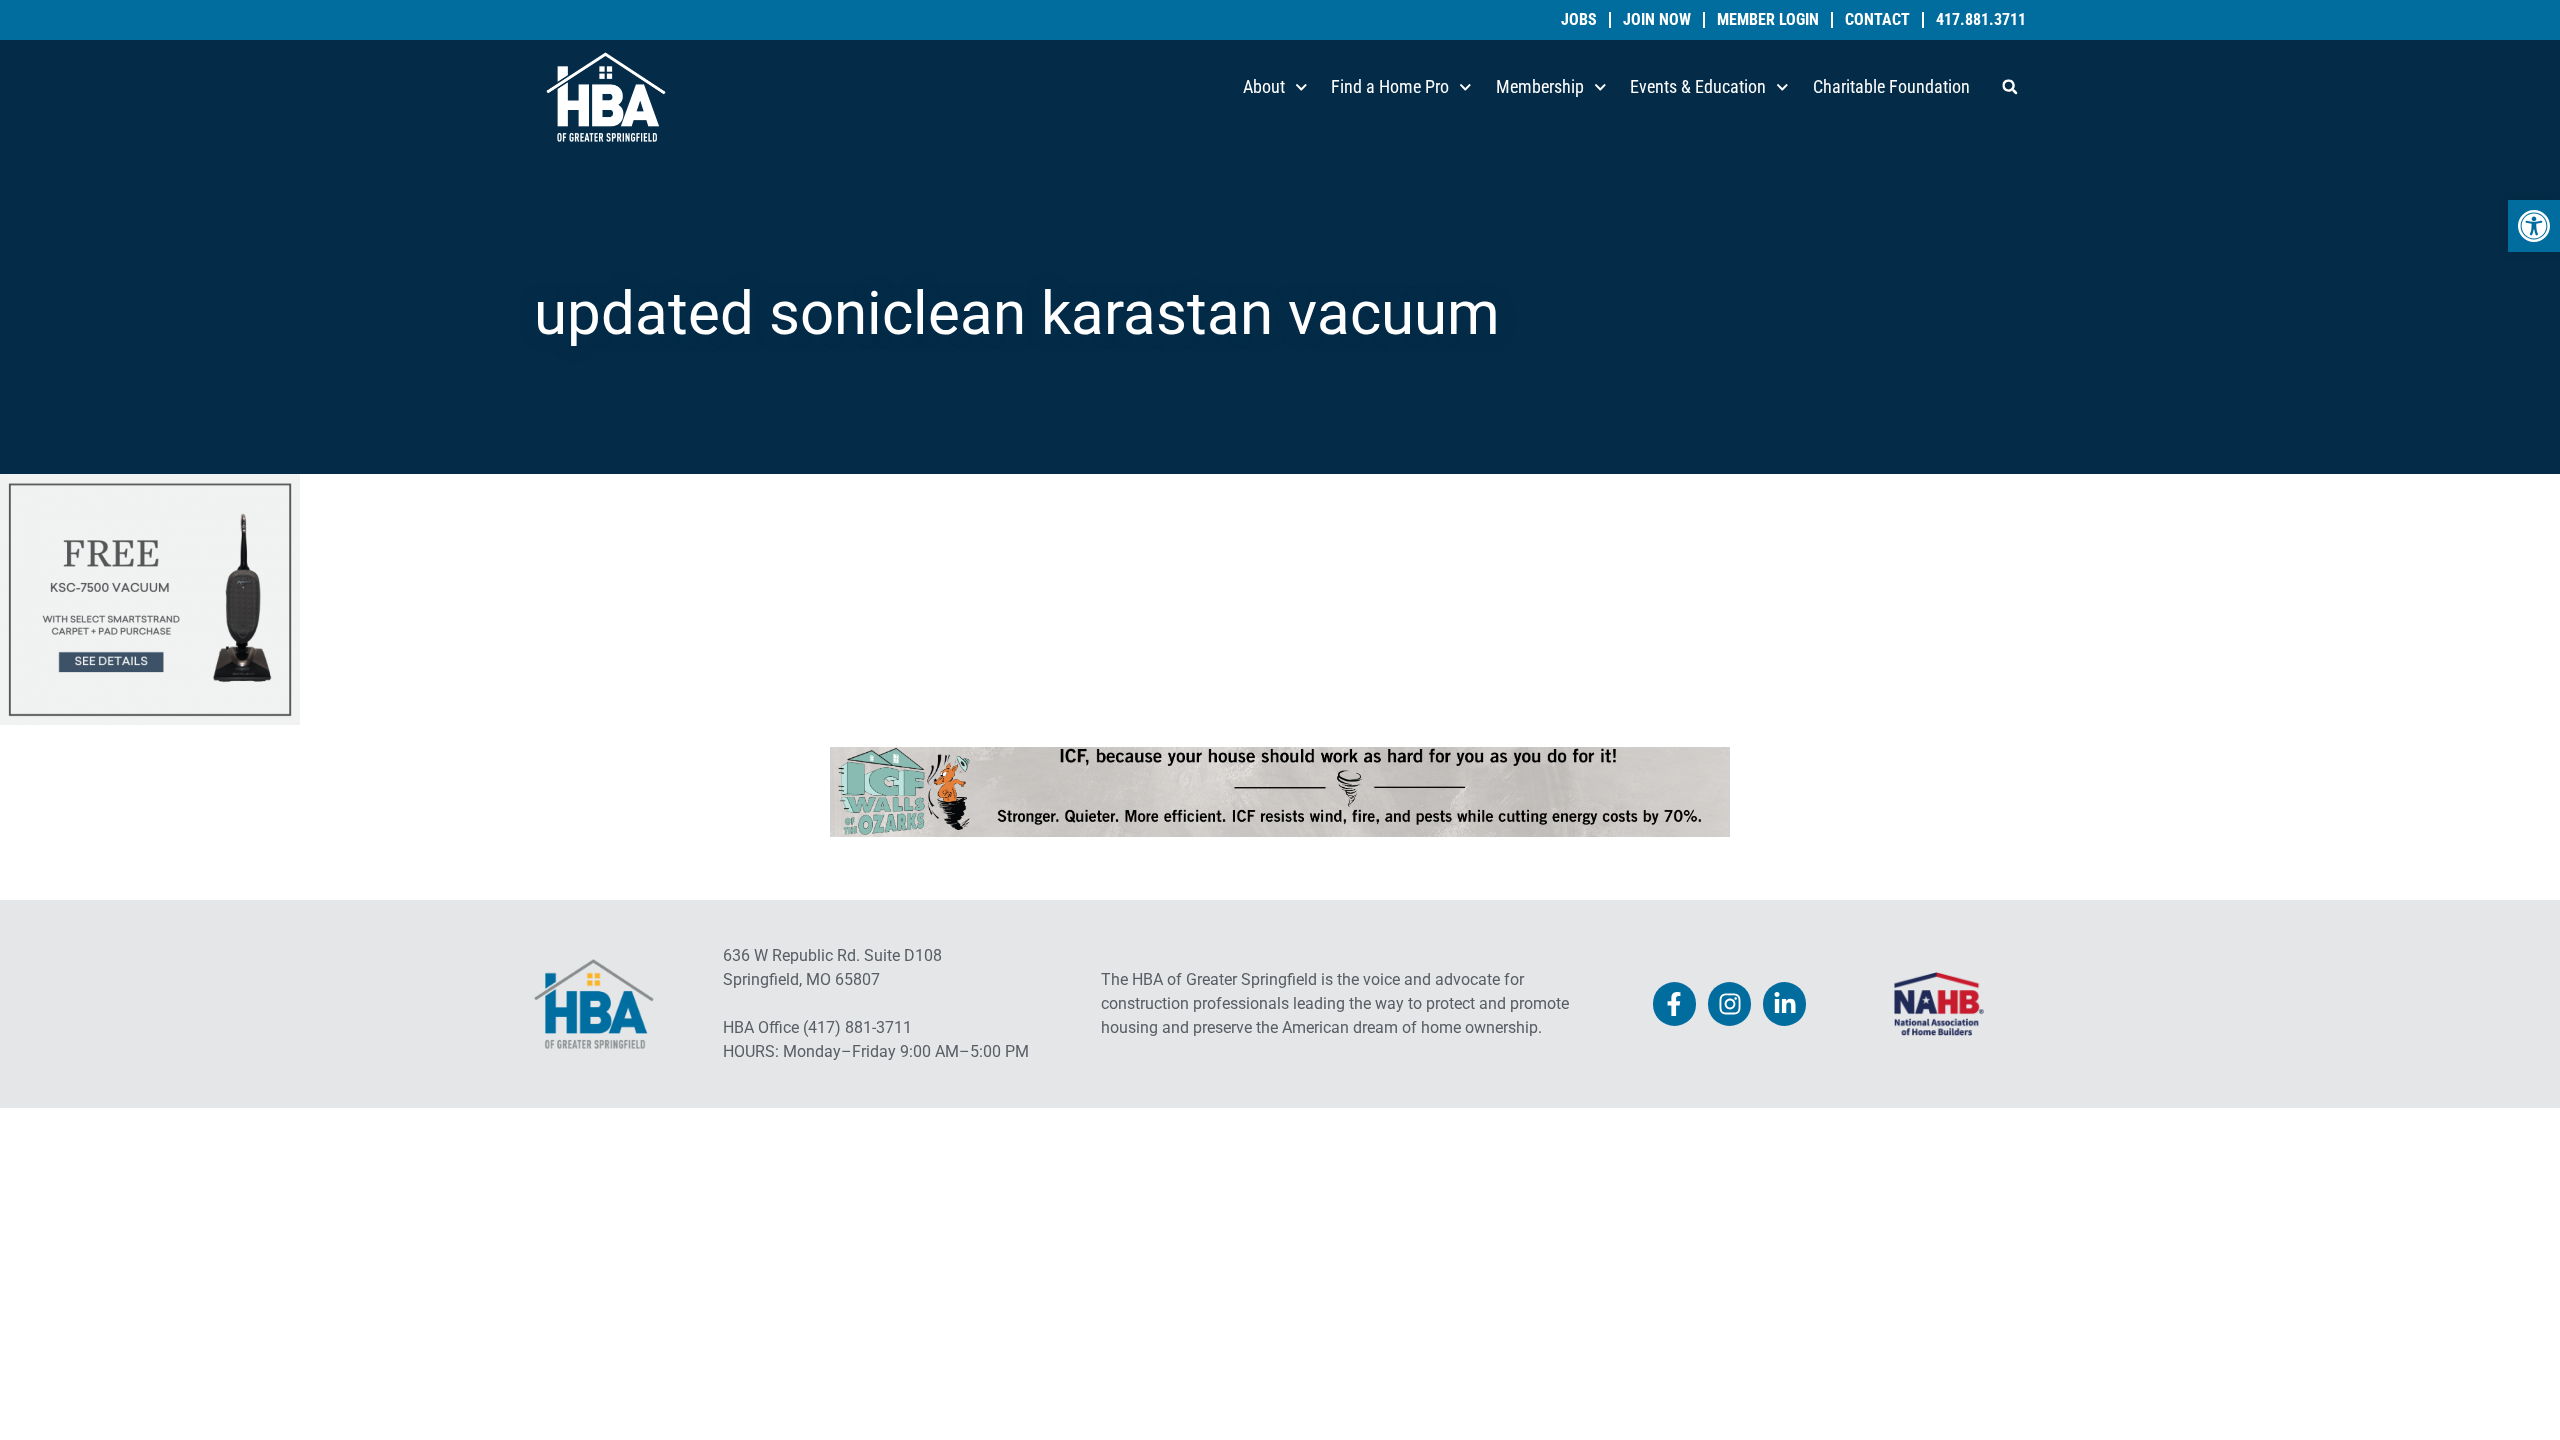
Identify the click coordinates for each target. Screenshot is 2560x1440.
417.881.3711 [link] (1981, 20)
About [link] (1264, 86)
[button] (2010, 87)
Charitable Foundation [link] (1891, 86)
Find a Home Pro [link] (1390, 86)
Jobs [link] (1579, 20)
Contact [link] (1877, 20)
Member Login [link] (1768, 20)
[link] (2534, 226)
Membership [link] (1540, 86)
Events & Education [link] (1698, 86)
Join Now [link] (1657, 20)
